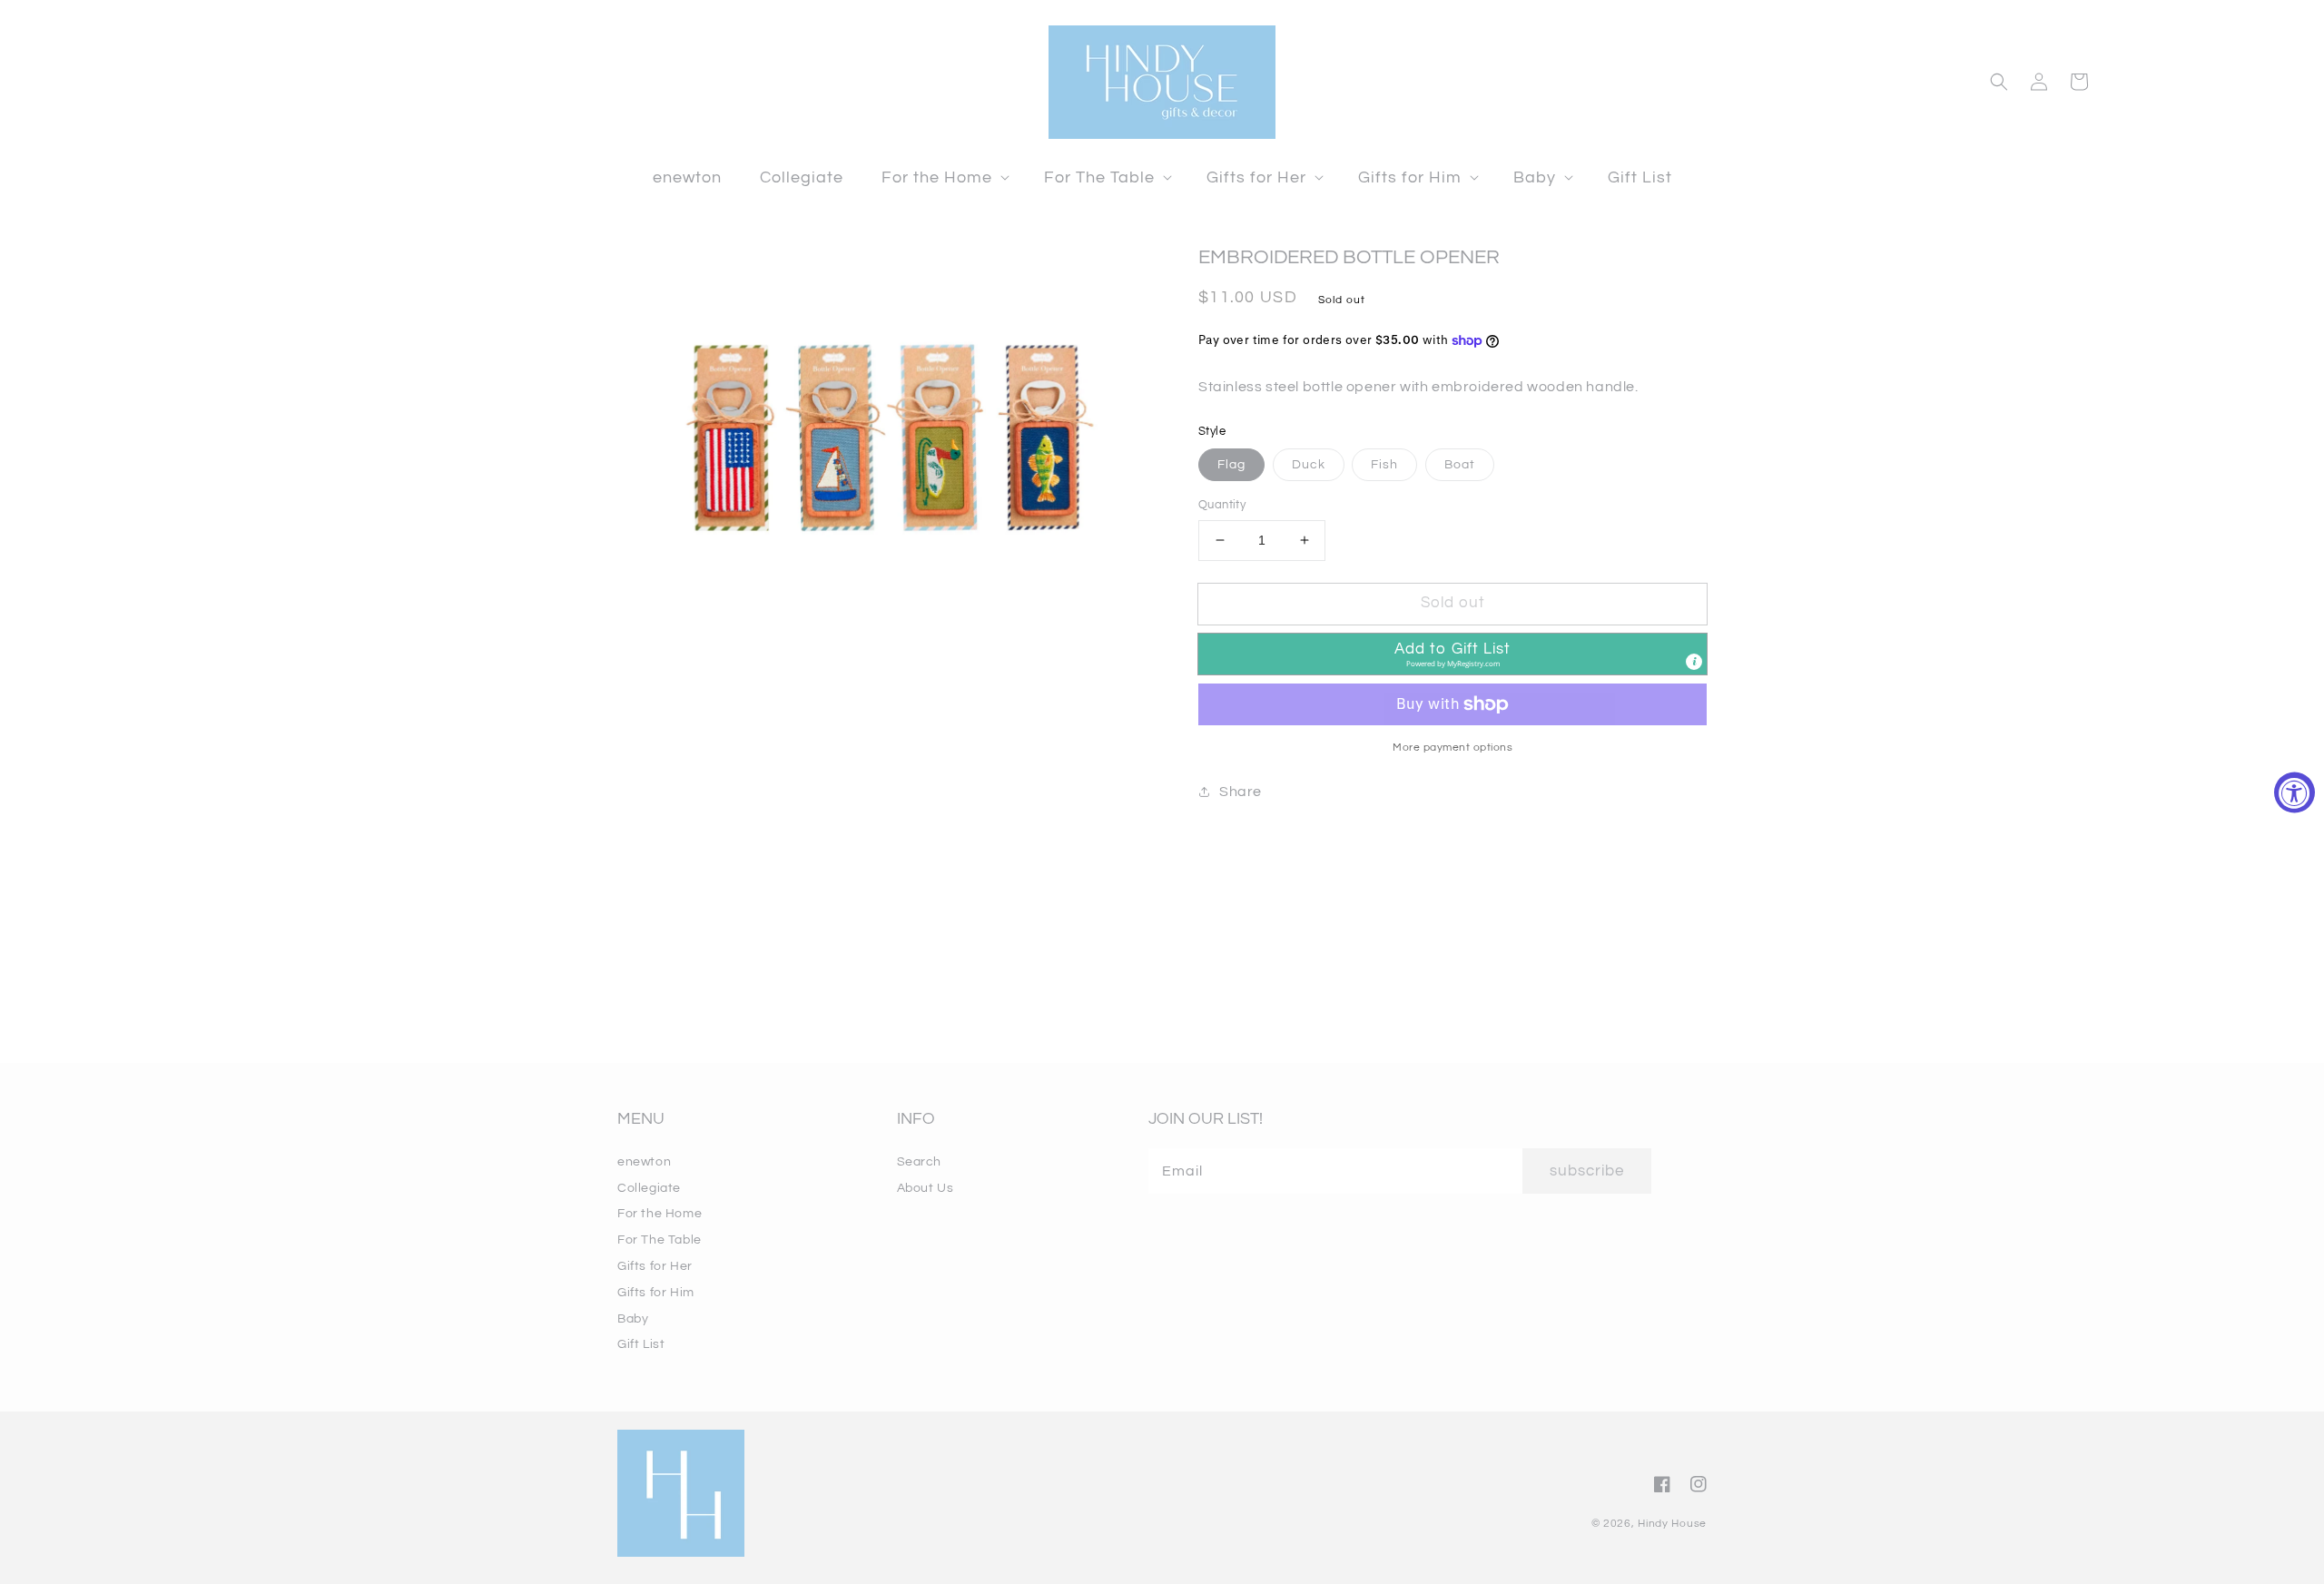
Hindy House (1672, 1524)
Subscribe (1587, 1171)
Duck (1309, 465)
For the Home (660, 1214)
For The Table (660, 1240)
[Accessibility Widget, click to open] (2294, 792)
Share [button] (1241, 792)
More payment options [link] (1452, 748)
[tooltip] (1694, 662)
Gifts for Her (655, 1266)
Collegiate (649, 1188)
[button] (944, 177)
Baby (633, 1319)
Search (920, 1162)
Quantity (1222, 505)
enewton (644, 1162)
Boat (1460, 465)
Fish (1384, 465)
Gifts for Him (656, 1293)
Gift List (641, 1344)
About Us (926, 1188)
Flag (1231, 465)
